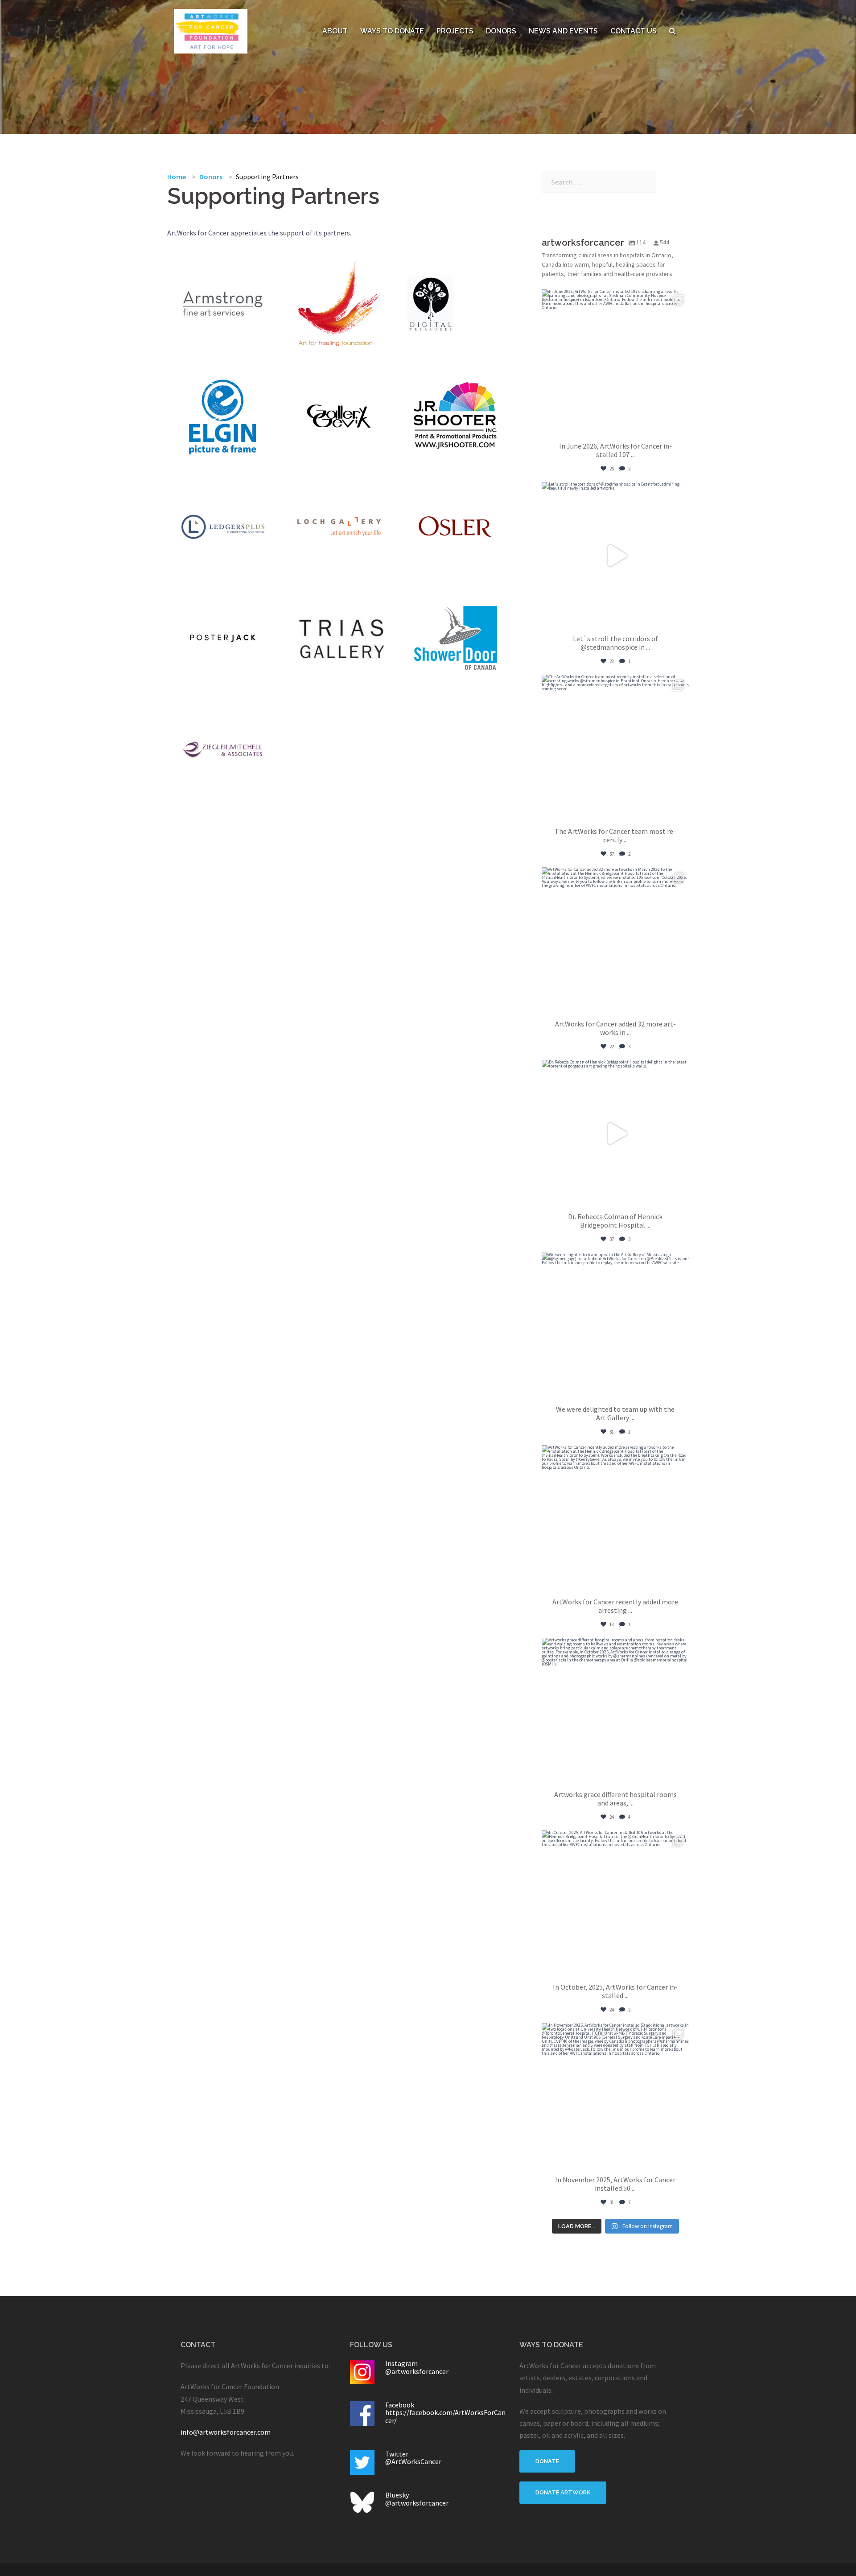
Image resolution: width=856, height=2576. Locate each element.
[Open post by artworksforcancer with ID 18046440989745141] (615, 1519)
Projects (455, 31)
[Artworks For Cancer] (211, 30)
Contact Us (634, 31)
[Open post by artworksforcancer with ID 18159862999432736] (615, 1326)
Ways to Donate (392, 31)
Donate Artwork (563, 2492)
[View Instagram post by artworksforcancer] (680, 426)
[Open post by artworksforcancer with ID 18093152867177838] (615, 941)
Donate (547, 2461)
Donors (501, 31)
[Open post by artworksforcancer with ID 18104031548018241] (615, 363)
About (335, 31)
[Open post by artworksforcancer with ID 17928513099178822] (615, 2097)
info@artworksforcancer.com (226, 2432)
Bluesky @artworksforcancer (417, 2499)
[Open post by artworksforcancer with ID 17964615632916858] (615, 1133)
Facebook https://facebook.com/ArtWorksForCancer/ (445, 2413)
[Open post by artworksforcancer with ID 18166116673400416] (615, 1904)
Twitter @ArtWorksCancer (413, 2458)
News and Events (563, 31)
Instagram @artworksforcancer (417, 2367)
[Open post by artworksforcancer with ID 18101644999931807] (615, 1711)
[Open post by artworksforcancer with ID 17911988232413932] (615, 556)
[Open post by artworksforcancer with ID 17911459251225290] (615, 748)
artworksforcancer (614, 298)
